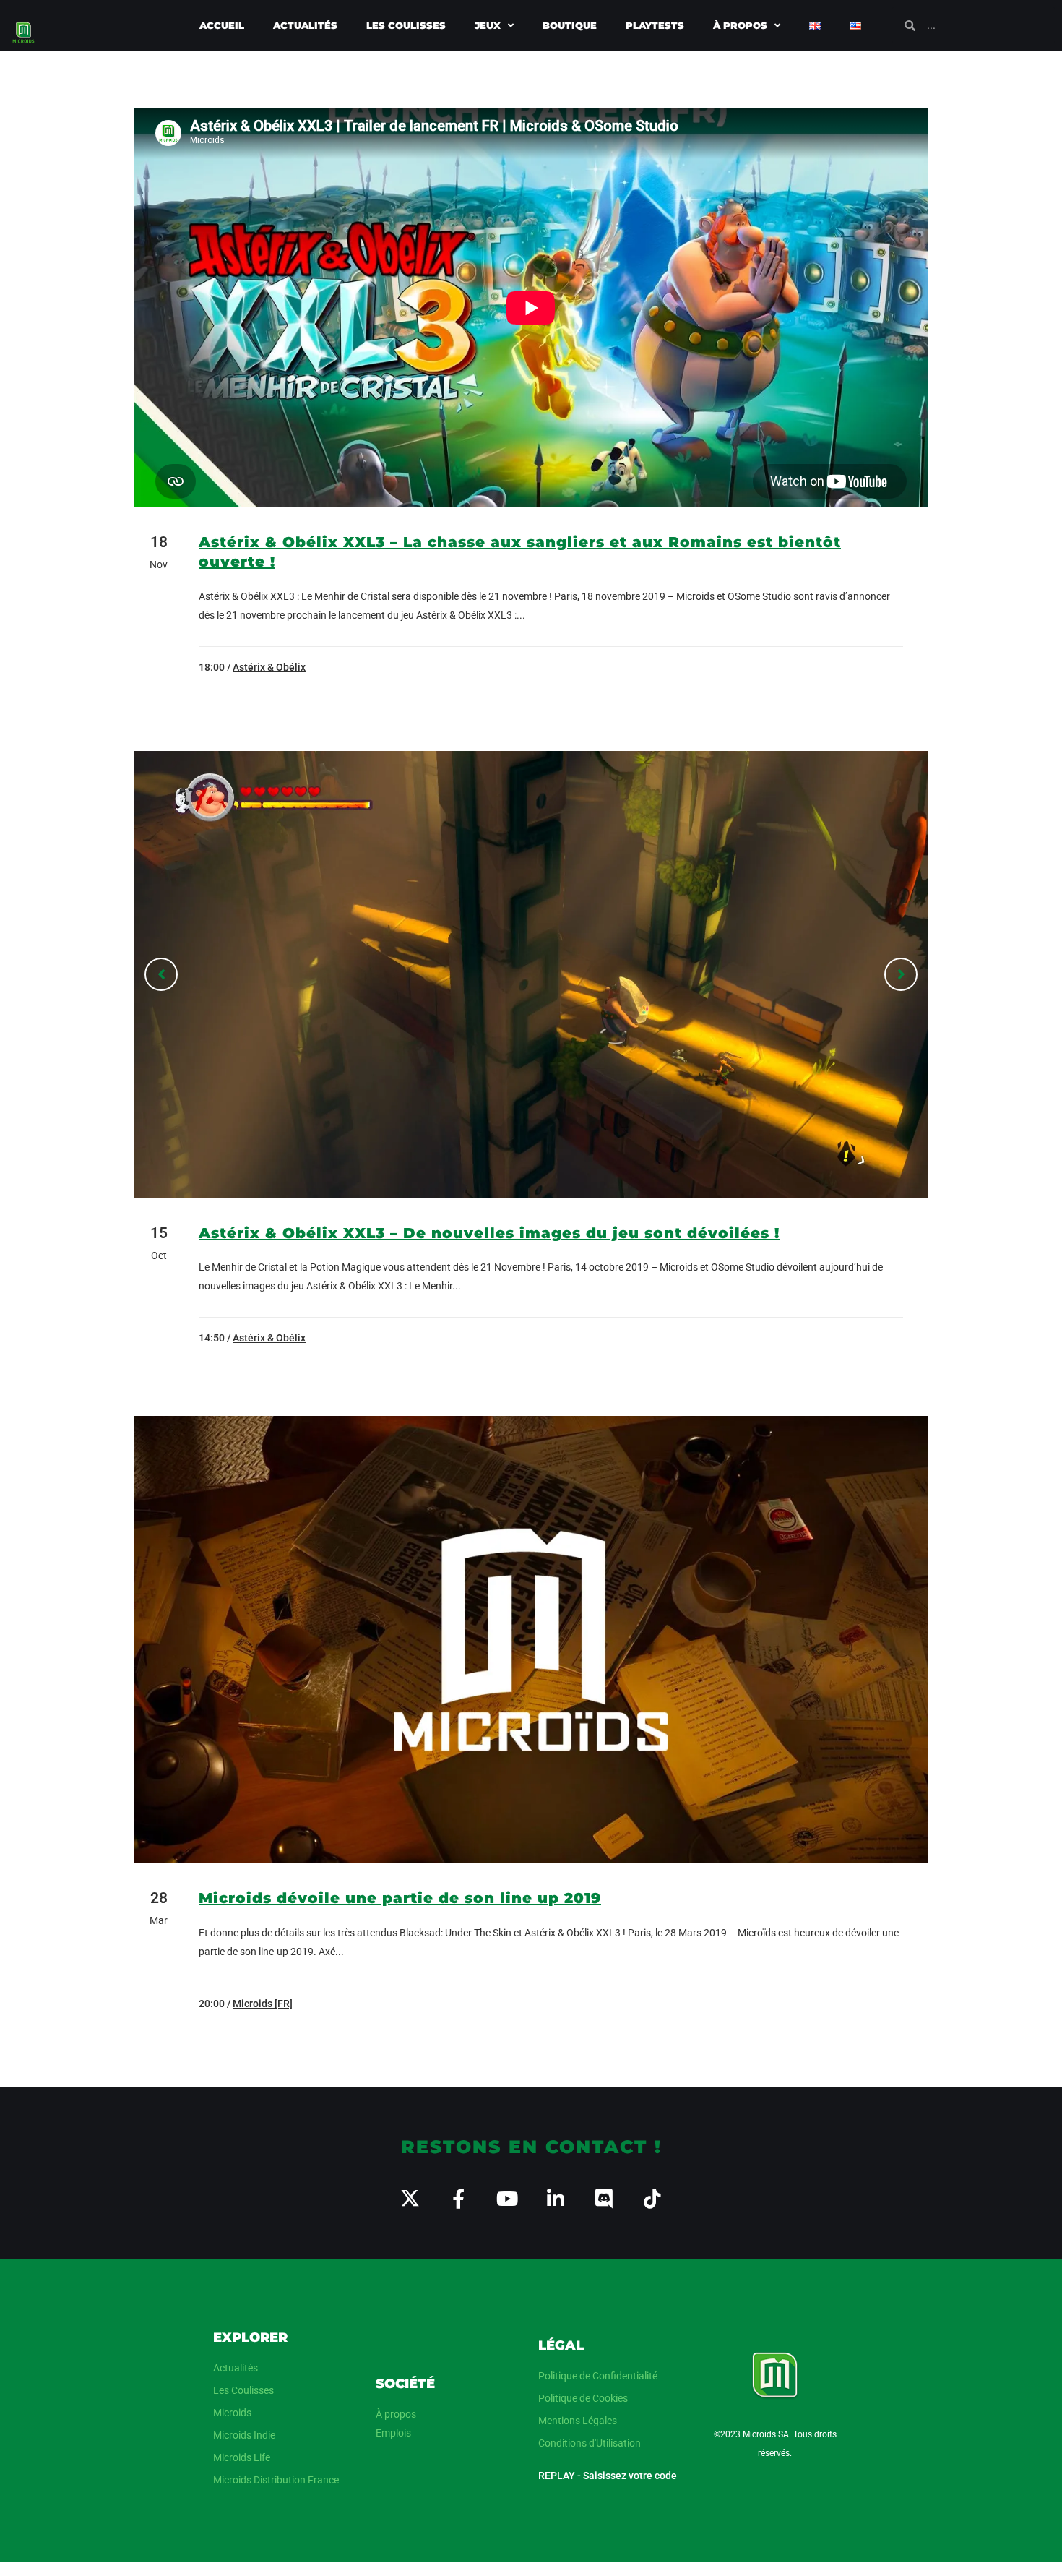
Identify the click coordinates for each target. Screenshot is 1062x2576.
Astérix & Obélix (269, 667)
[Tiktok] (652, 2198)
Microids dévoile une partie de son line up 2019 (400, 1898)
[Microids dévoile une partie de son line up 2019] (531, 1640)
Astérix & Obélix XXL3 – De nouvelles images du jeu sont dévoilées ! (489, 1233)
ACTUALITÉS (305, 25)
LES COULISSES (406, 25)
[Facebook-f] (458, 2198)
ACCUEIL (222, 25)
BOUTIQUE (570, 25)
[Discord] (604, 2198)
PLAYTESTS (655, 25)
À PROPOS (740, 25)
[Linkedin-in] (555, 2198)
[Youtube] (507, 2198)
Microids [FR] (263, 2004)
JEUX (488, 25)
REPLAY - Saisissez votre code (608, 2476)
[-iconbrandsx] (410, 2198)
